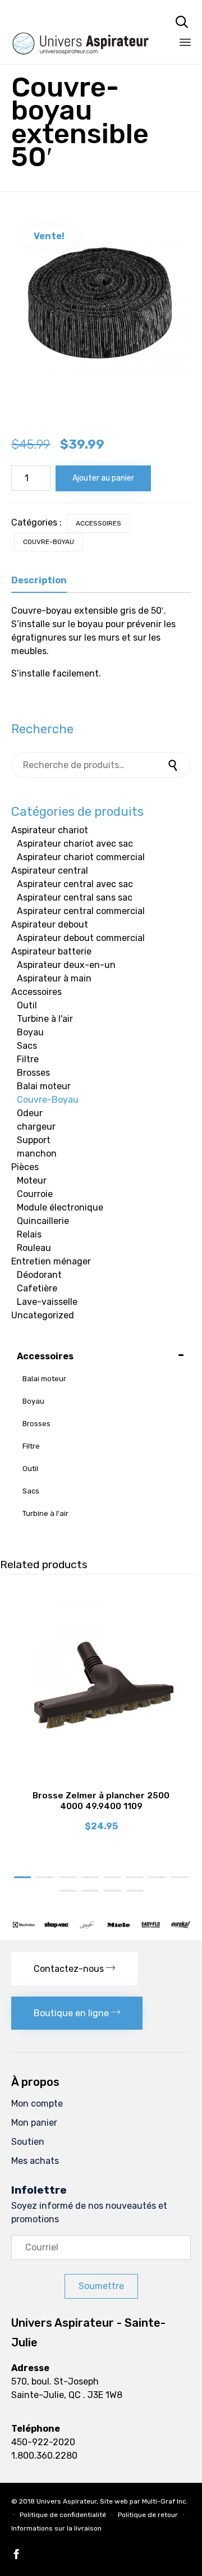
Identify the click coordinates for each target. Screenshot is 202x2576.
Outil (27, 1005)
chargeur (36, 1127)
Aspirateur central (50, 871)
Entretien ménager (51, 1261)
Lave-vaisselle (47, 1302)
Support (34, 1140)
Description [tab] (39, 580)
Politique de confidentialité (63, 2515)
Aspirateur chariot (50, 830)
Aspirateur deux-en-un (66, 965)
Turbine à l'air (45, 1019)
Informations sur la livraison (56, 2528)
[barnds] (101, 1926)
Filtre (28, 1059)
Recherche (174, 765)
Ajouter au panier (103, 478)
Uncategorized (43, 1315)
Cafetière (37, 1288)
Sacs (27, 1046)
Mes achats (35, 2161)
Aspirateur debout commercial (81, 938)
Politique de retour (148, 2515)
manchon (37, 1154)
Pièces (25, 1167)
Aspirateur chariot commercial (81, 857)
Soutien (28, 2142)
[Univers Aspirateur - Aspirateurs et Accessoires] (81, 21)
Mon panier (34, 2123)
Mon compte (37, 2104)
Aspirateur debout (50, 924)
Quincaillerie (43, 1221)
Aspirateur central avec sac (75, 884)
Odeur (30, 1113)
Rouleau (34, 1248)
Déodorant (39, 1275)
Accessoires (98, 523)
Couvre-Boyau (49, 542)
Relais (29, 1234)
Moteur (32, 1180)
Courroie (35, 1194)
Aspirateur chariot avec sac (75, 844)
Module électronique (60, 1207)
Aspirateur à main (54, 978)
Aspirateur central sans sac (75, 898)
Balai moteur (44, 1086)
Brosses (33, 1073)
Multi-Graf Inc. (165, 2501)
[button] (74, 1969)
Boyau (30, 1032)
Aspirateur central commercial (81, 911)
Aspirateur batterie (51, 951)
